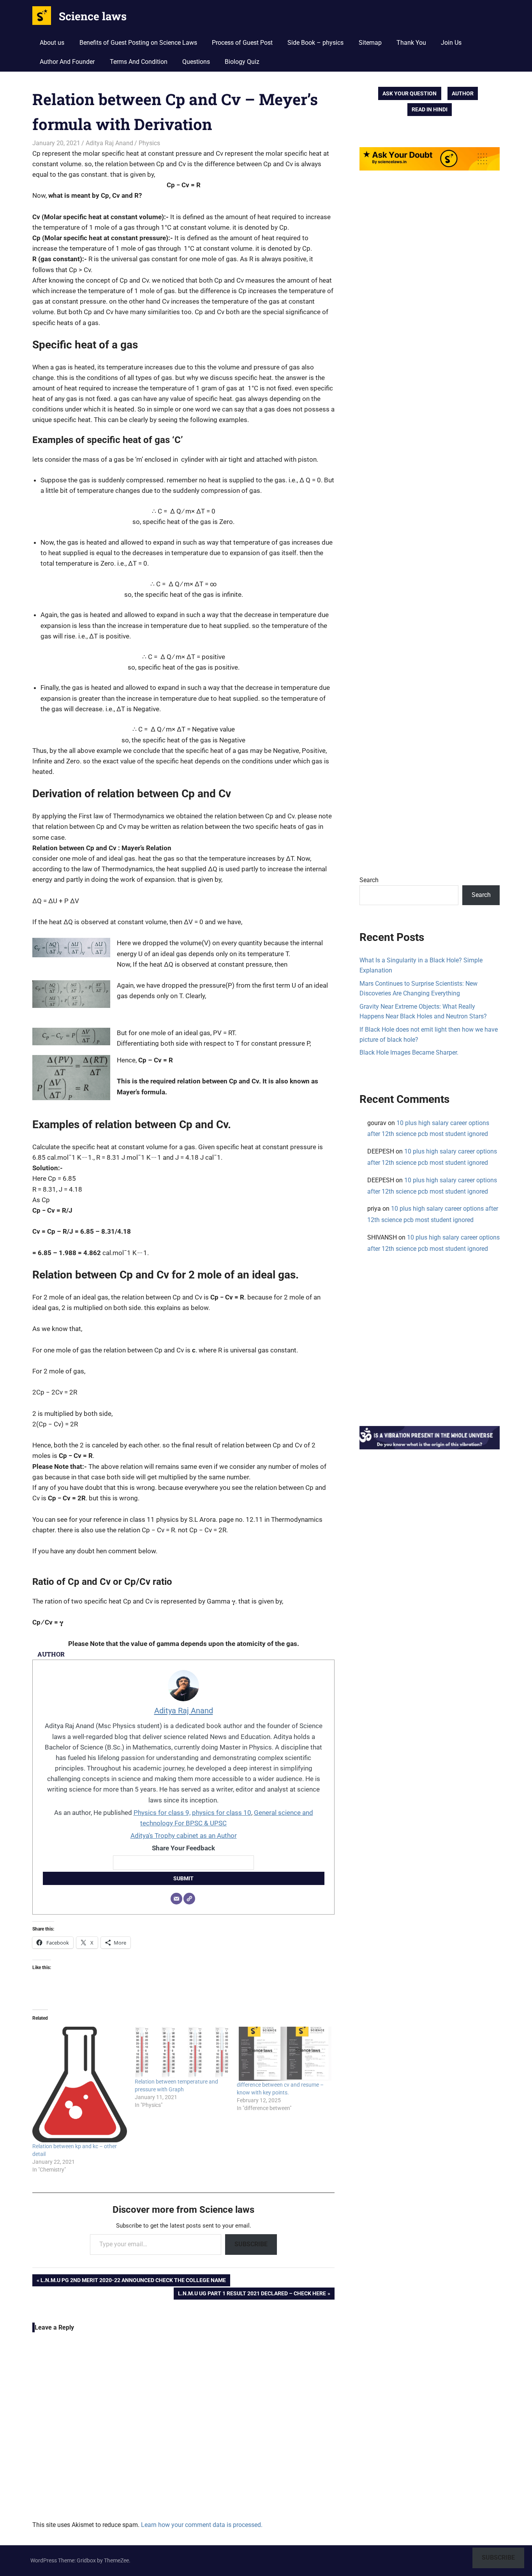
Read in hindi (430, 109)
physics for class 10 (222, 1813)
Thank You (411, 43)
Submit (183, 1878)
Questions (196, 62)
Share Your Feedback (183, 1848)
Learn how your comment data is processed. (202, 2525)
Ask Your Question (410, 93)
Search (369, 880)
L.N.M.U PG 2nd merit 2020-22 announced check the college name (133, 2281)
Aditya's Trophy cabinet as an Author (184, 1836)
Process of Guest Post (242, 43)
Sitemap (370, 43)
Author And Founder (67, 62)
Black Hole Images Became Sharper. (409, 1052)
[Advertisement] (430, 535)
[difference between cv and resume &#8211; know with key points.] (284, 2054)
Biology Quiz (242, 62)
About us (52, 43)
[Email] (176, 1899)
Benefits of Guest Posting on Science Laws (138, 43)
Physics (149, 143)
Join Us (451, 43)
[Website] (189, 1899)
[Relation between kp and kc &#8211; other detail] (80, 2085)
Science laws (93, 16)
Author (463, 93)
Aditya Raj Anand (109, 143)
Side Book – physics (315, 43)
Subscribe (251, 2244)
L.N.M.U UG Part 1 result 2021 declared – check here (252, 2295)
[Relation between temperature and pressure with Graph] (182, 2052)
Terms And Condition (139, 62)
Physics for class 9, (162, 1813)
